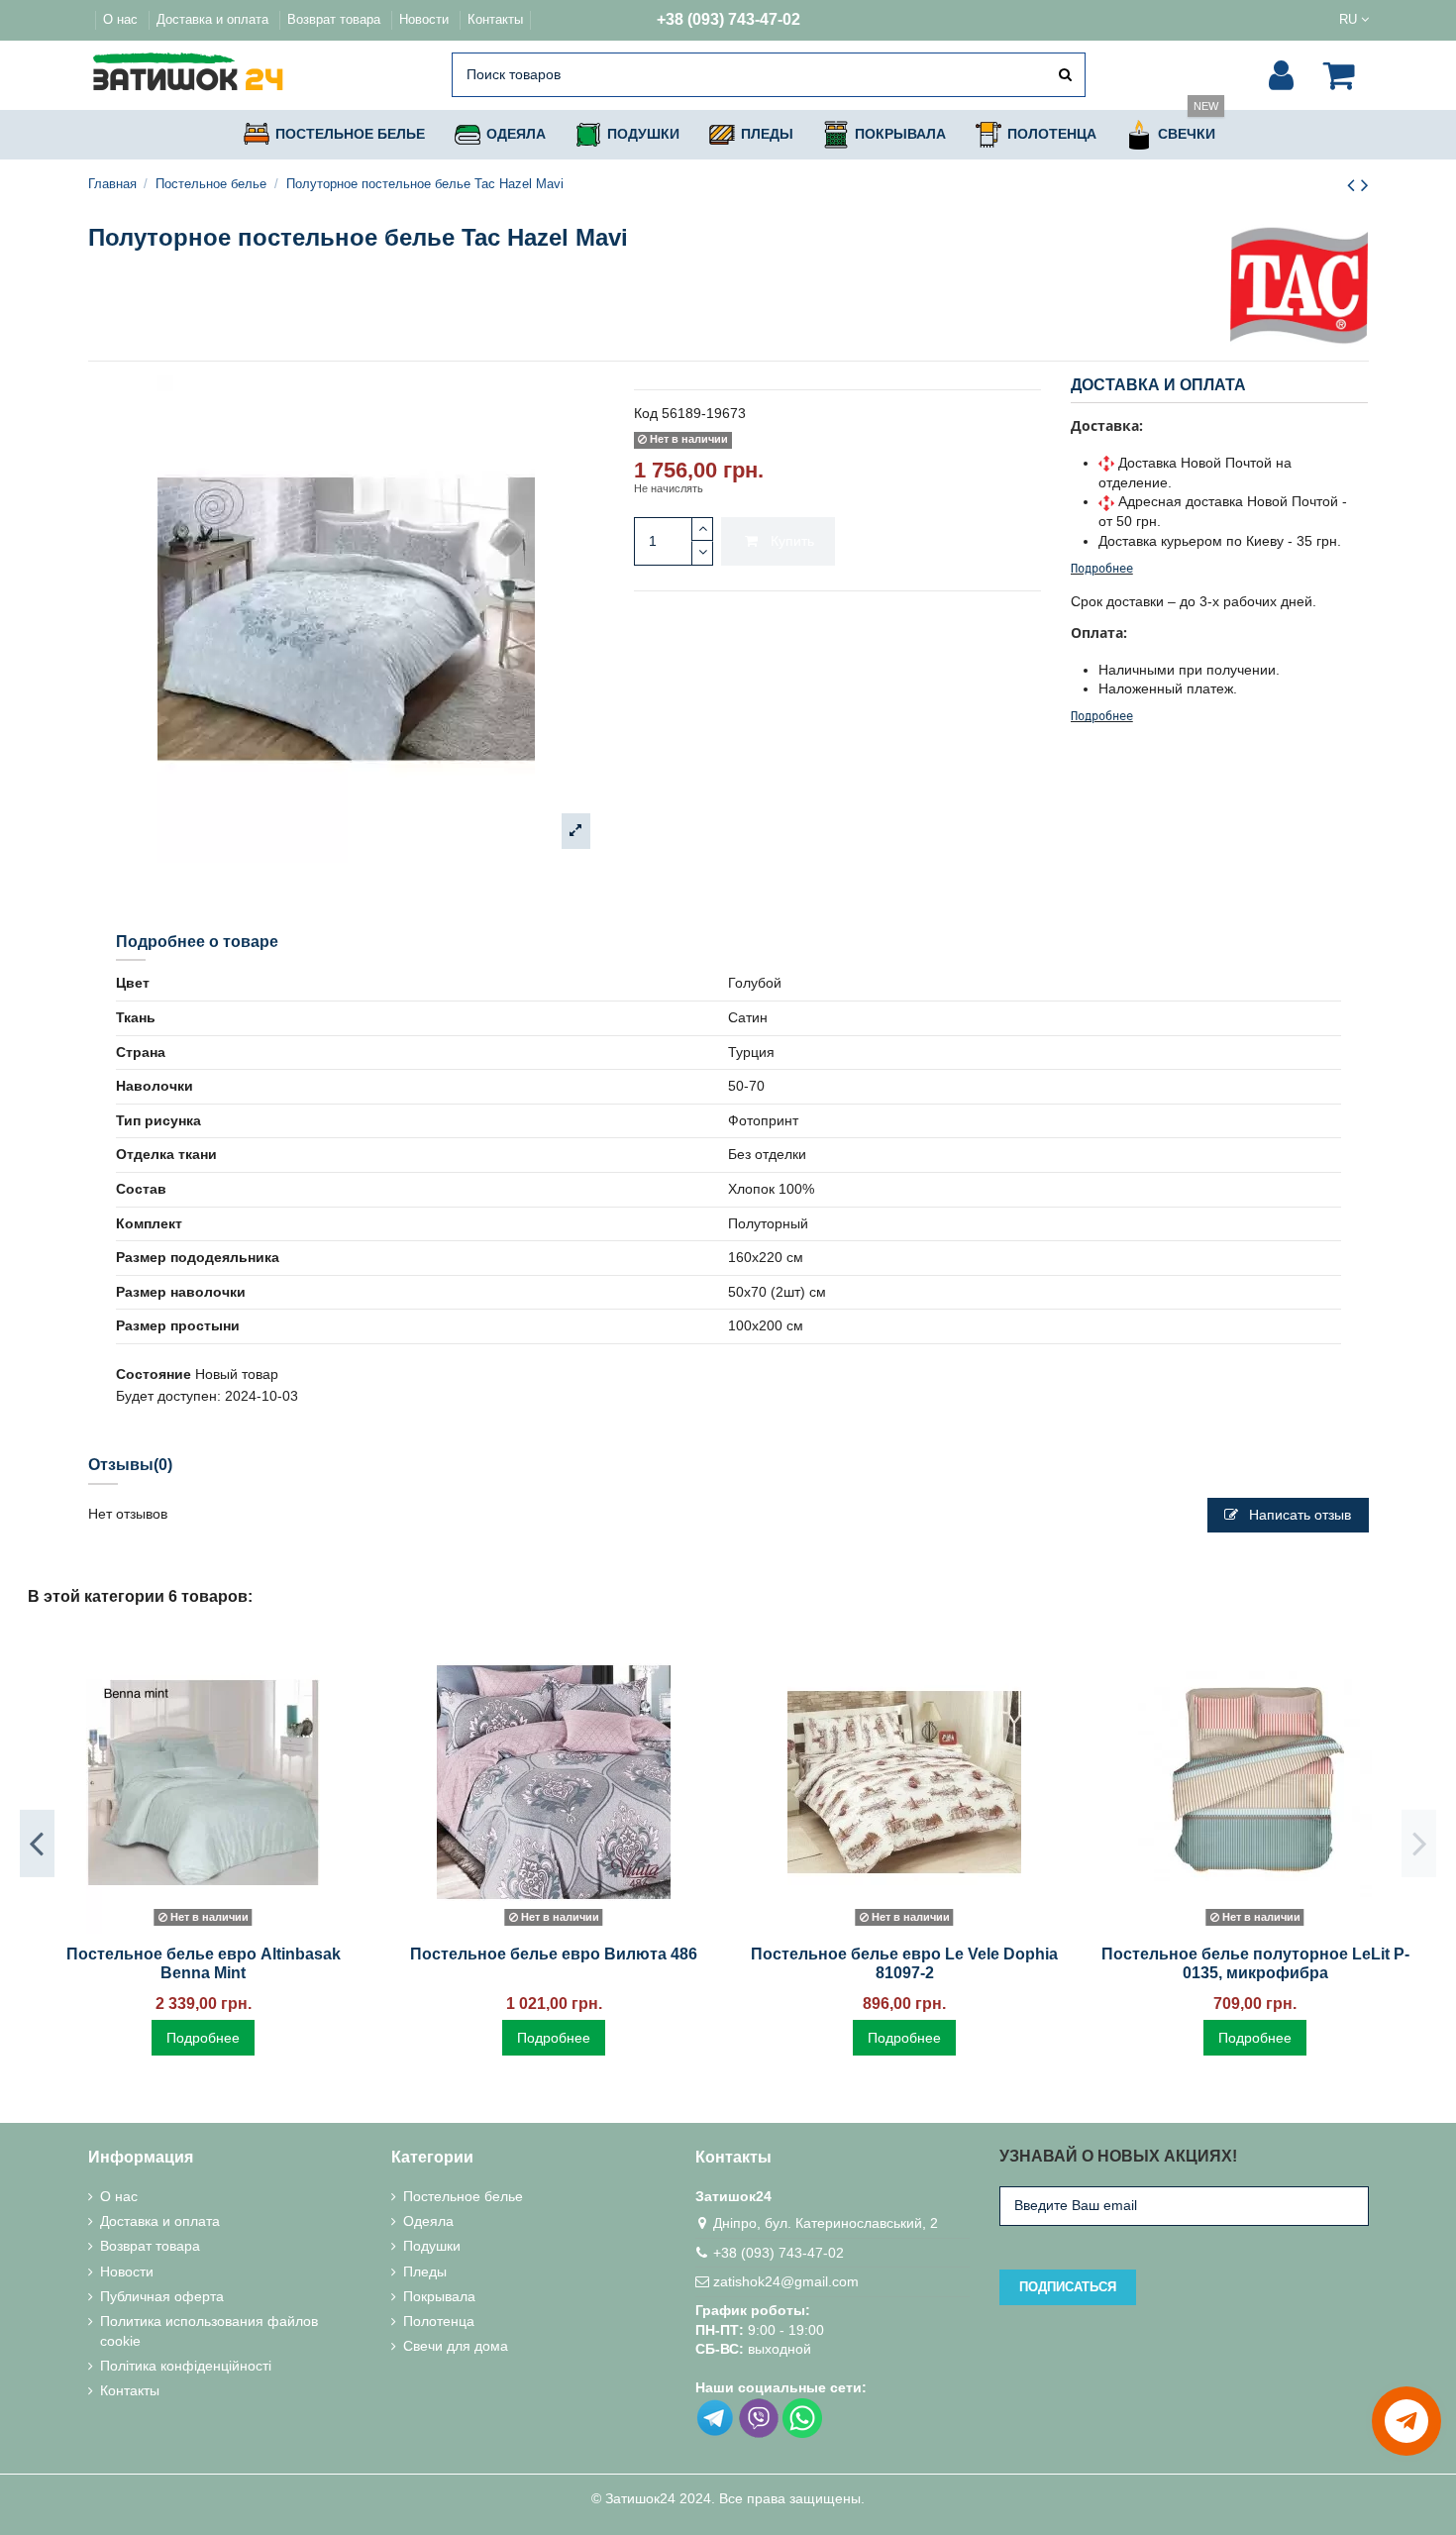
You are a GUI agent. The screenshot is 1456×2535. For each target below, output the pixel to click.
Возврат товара (336, 19)
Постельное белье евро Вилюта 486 (554, 1954)
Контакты (495, 19)
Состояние (154, 1374)
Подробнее (1102, 569)
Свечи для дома (456, 2346)
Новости (426, 19)
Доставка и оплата (214, 19)
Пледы (425, 2271)
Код (646, 413)
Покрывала (439, 2296)
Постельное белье (463, 2196)
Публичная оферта (162, 2296)
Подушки (432, 2246)
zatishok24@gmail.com (786, 2281)
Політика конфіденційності (186, 2366)
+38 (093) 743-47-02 (728, 19)
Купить (792, 541)
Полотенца (439, 2321)
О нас (122, 19)
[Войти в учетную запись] (1281, 75)
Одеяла (428, 2221)
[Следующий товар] (1365, 185)
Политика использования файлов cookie (209, 2331)
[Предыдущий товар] (1354, 185)
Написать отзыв (1298, 1515)
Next (1419, 1844)
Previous (37, 1844)
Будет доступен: (168, 1396)
